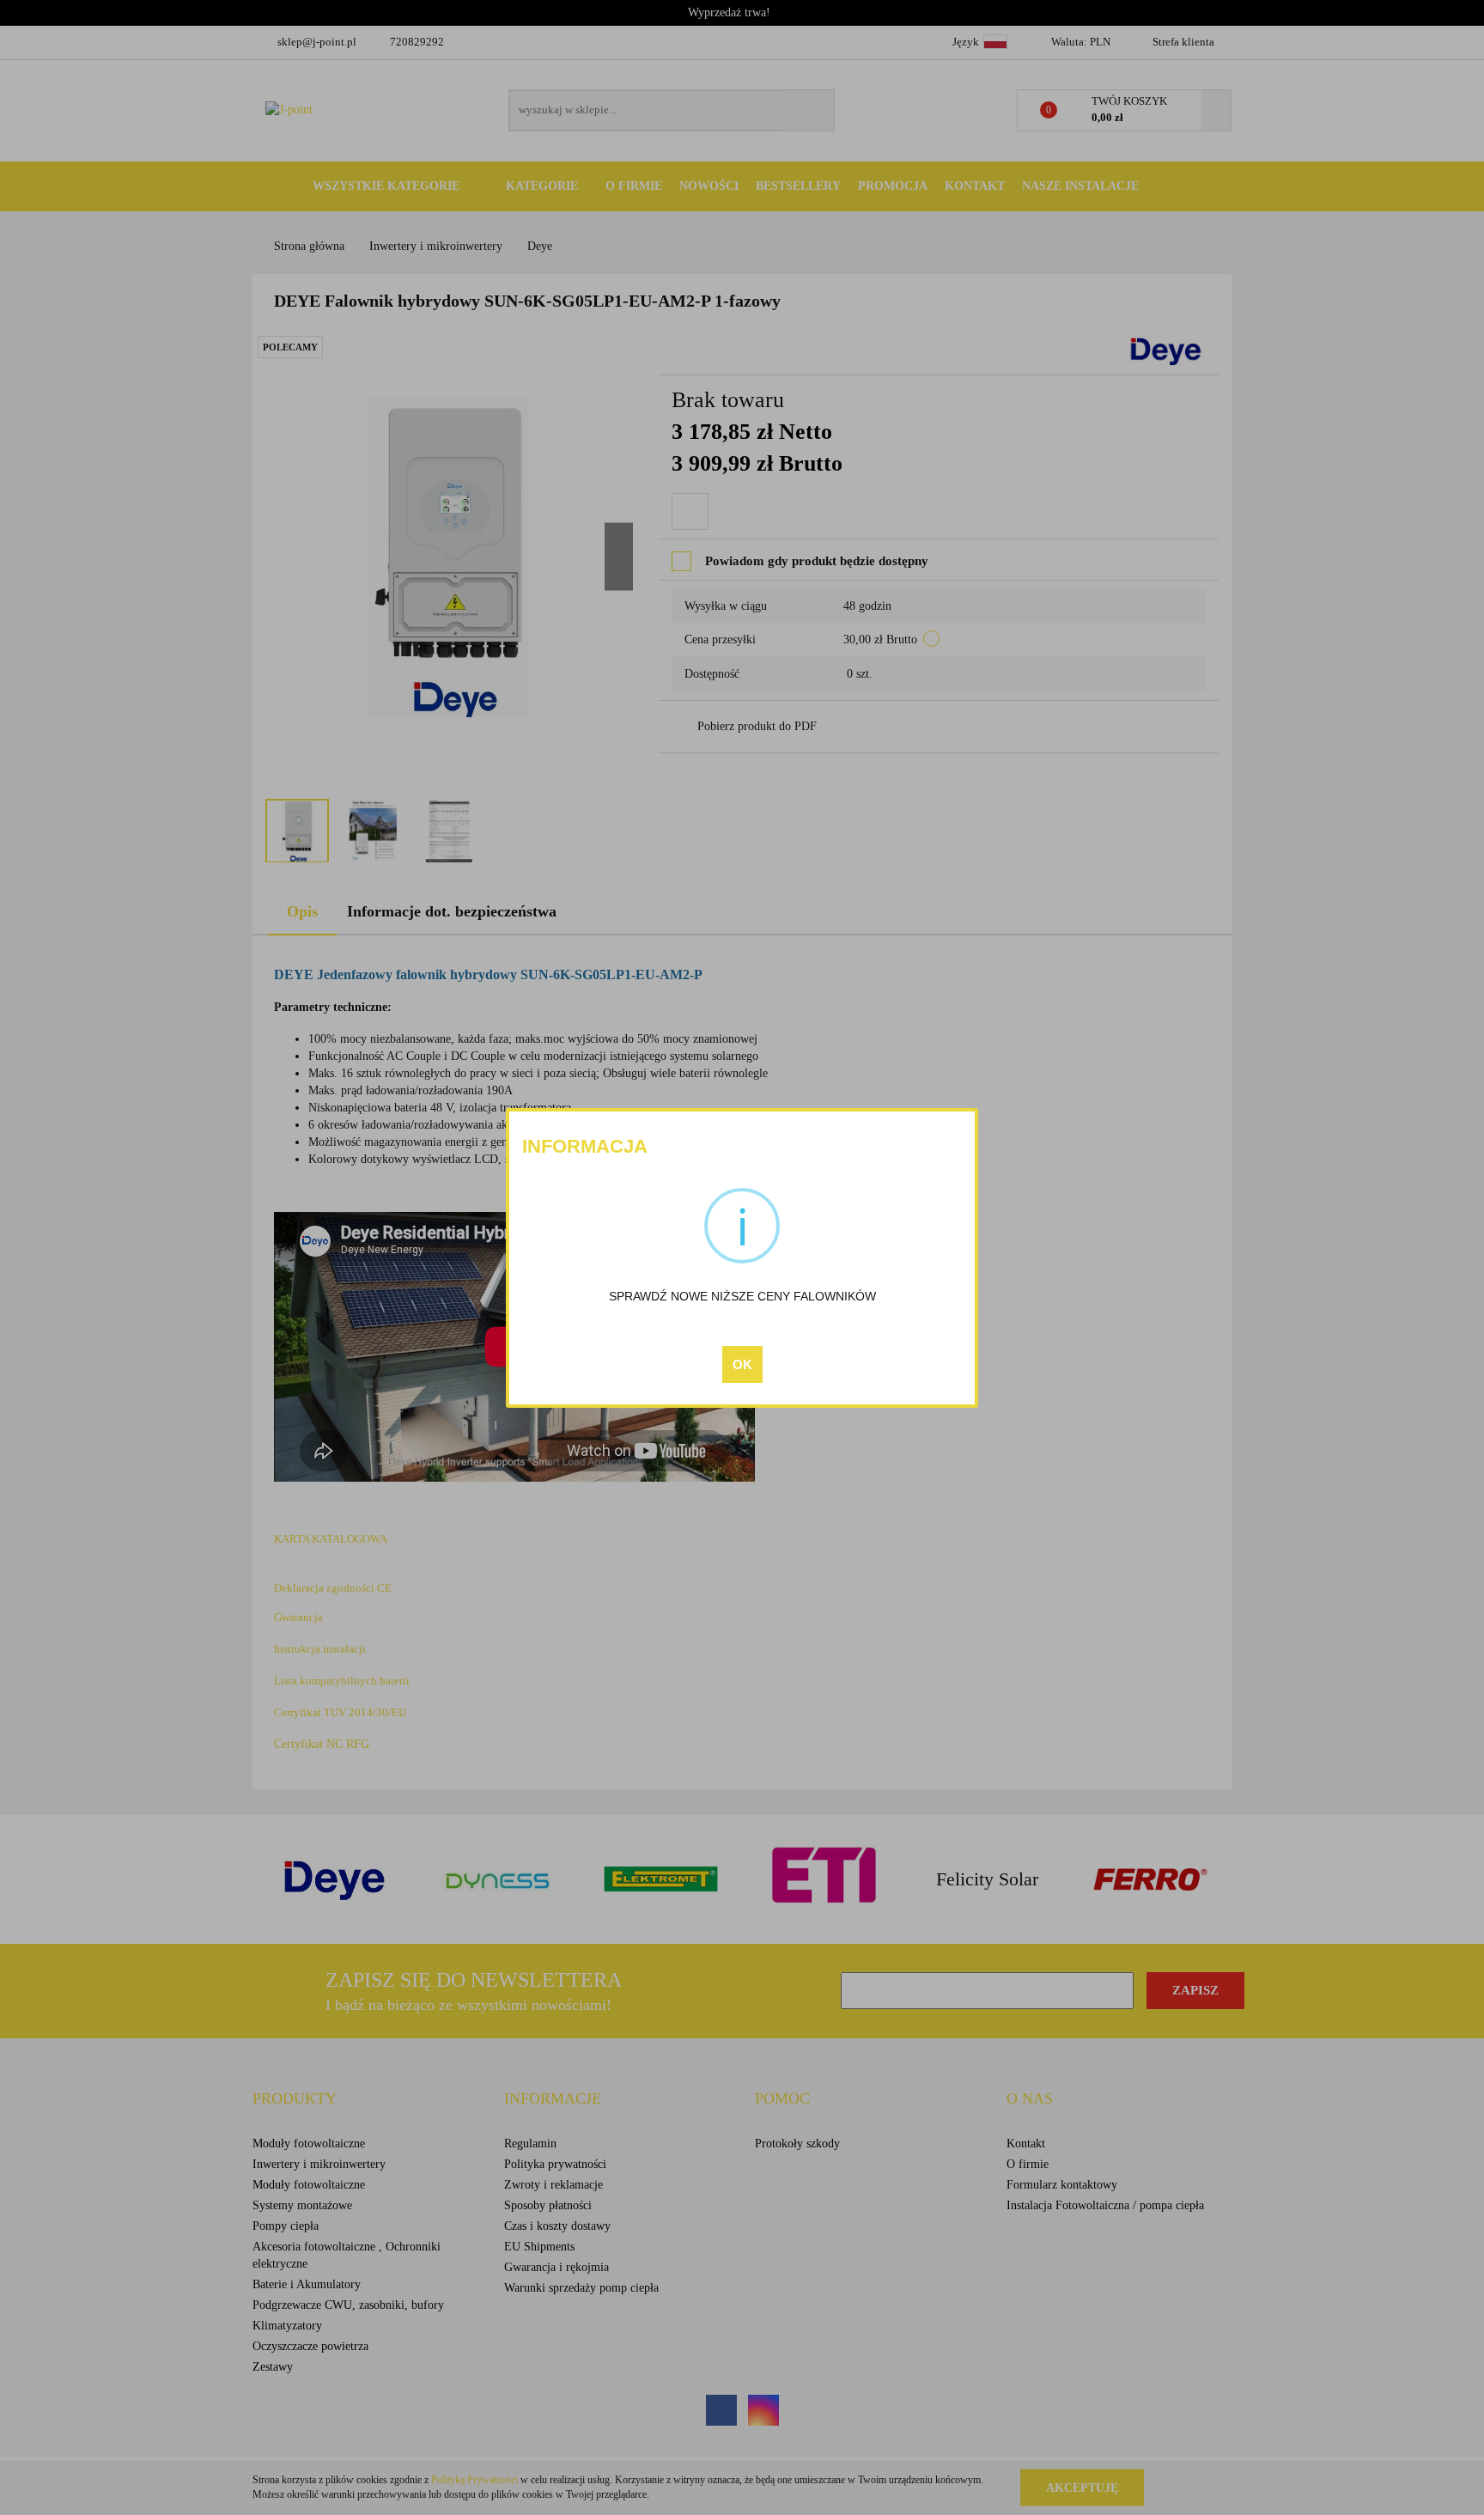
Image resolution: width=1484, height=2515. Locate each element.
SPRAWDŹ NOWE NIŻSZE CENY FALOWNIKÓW (742, 1296)
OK (742, 1364)
